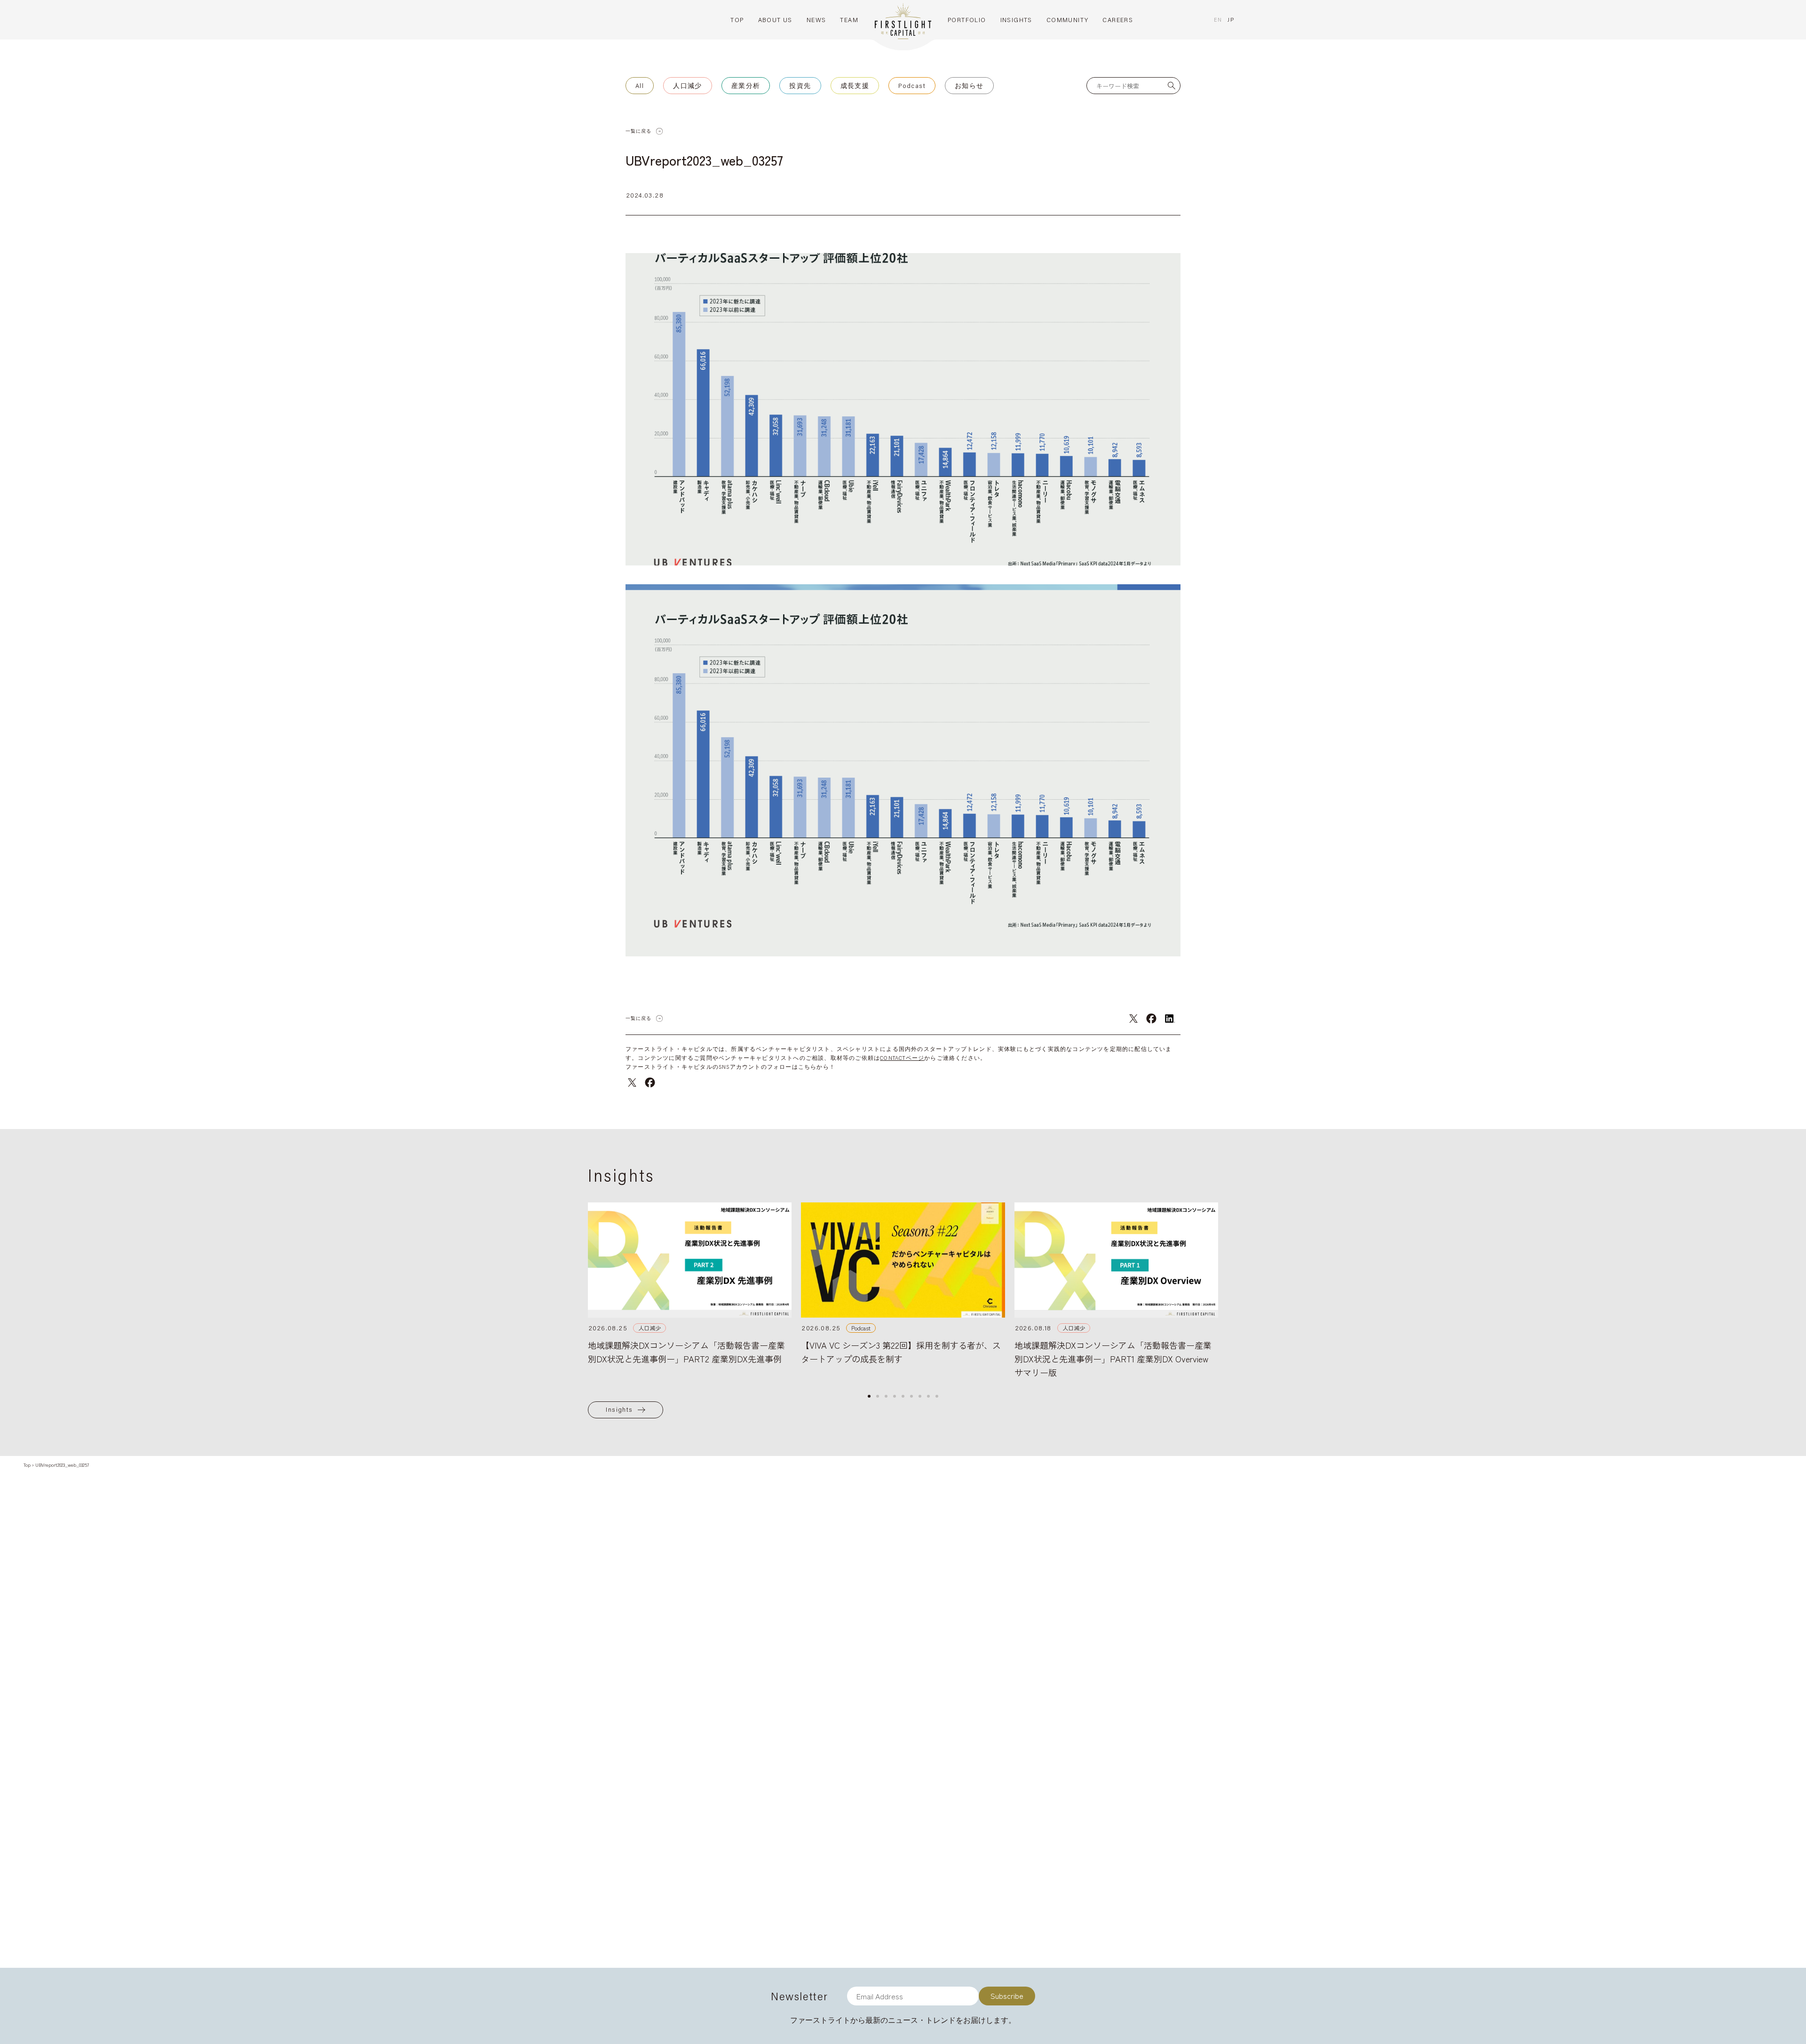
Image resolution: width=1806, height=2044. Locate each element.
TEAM (849, 20)
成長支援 (855, 86)
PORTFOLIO (967, 20)
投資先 (800, 86)
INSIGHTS (1016, 20)
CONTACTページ (902, 1058)
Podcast (912, 86)
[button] (869, 1396)
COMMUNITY (1068, 20)
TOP (737, 20)
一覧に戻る (638, 131)
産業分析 (746, 86)
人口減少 (688, 86)
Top (27, 1465)
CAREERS (1118, 20)
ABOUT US (775, 20)
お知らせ (969, 86)
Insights (619, 1409)
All (640, 86)
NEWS (816, 20)
